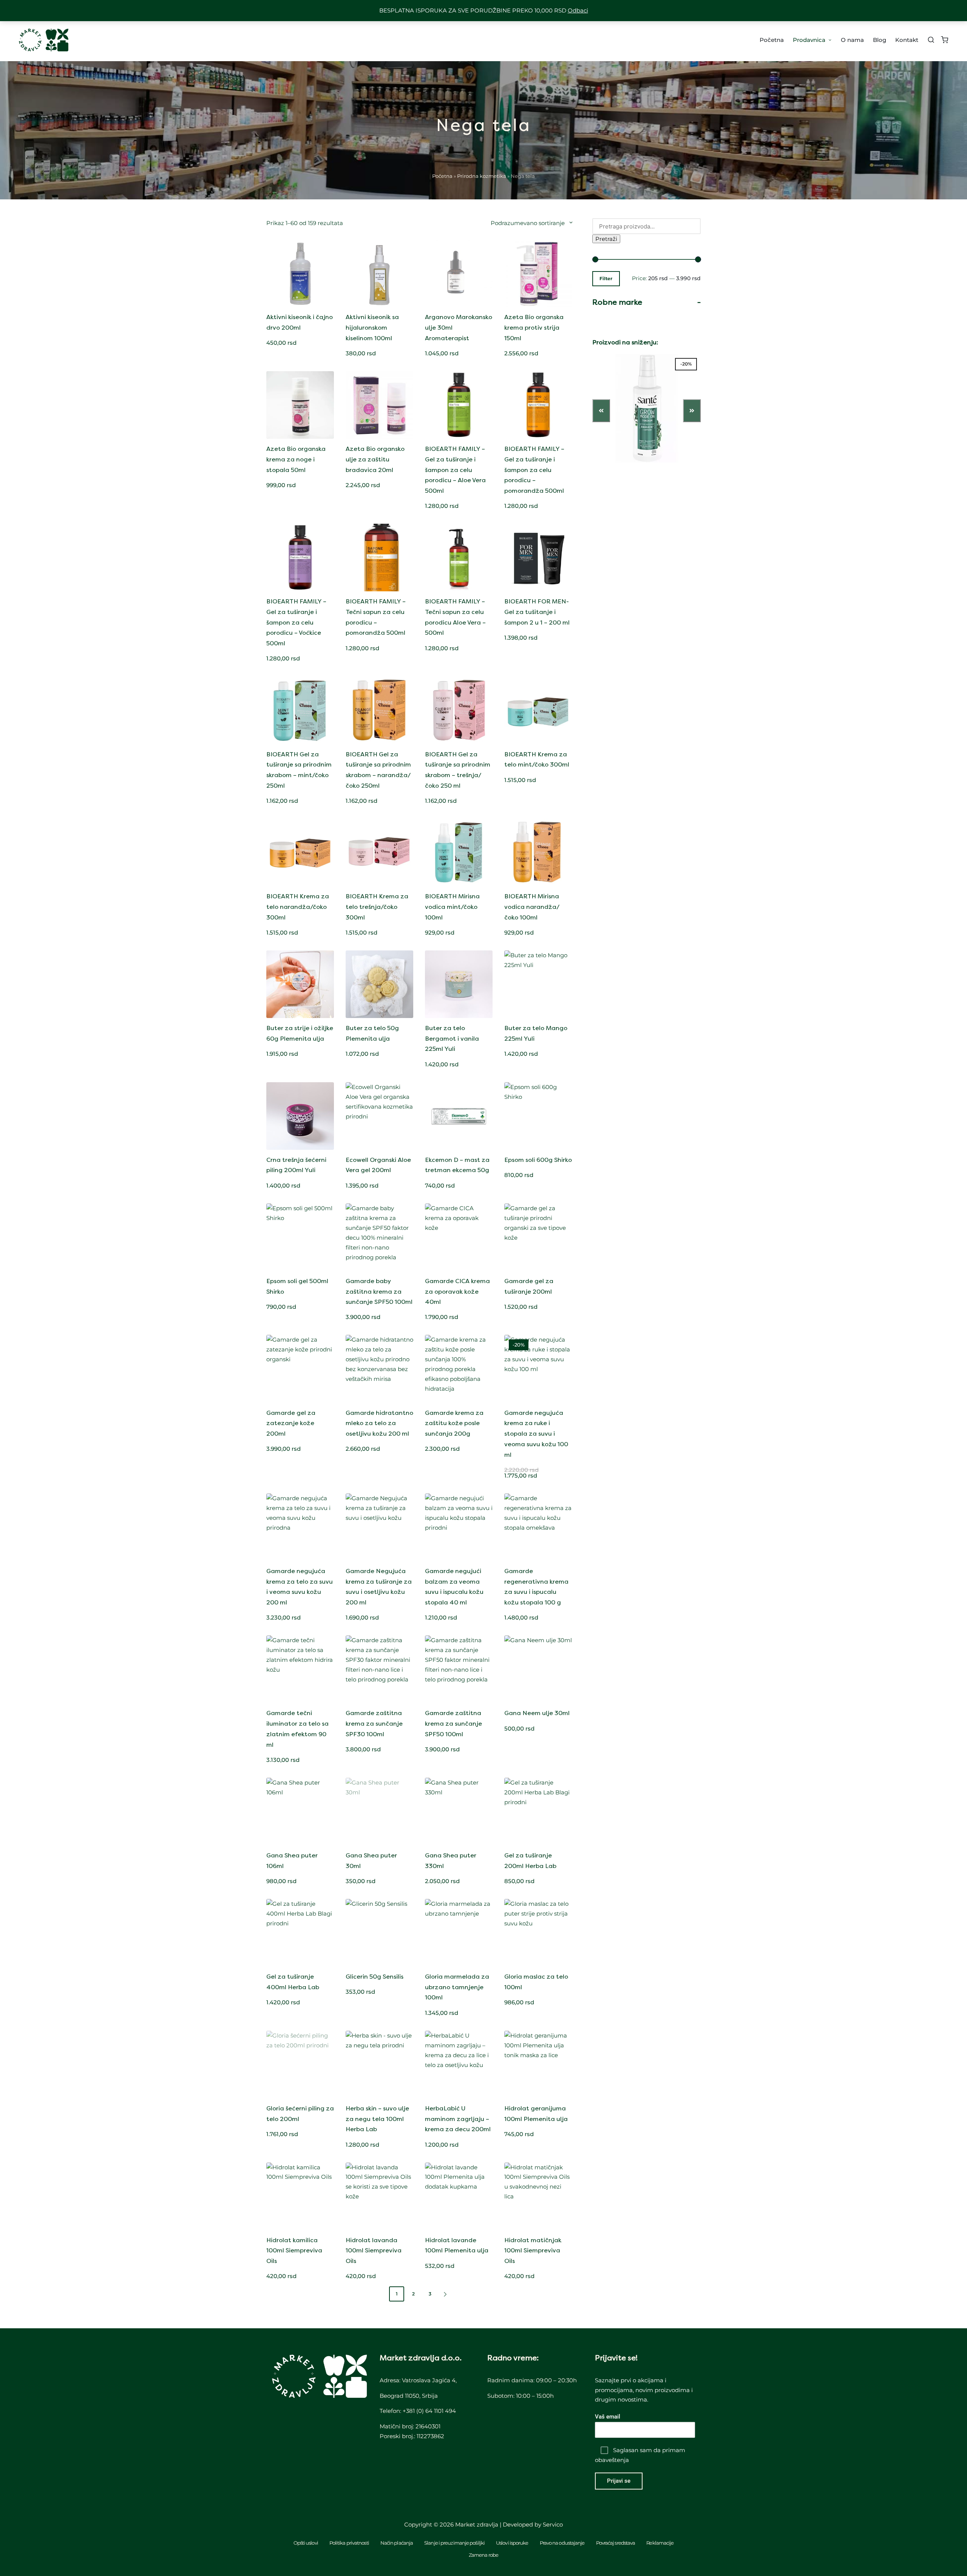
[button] (446, 2294)
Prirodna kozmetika (482, 176)
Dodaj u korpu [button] (300, 306)
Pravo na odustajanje (562, 2543)
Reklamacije (660, 2543)
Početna (442, 176)
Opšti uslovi (306, 2543)
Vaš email (608, 2417)
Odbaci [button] (578, 10)
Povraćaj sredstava (616, 2543)
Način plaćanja (397, 2543)
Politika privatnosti (349, 2543)
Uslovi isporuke (512, 2543)
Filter (606, 279)
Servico (553, 2524)
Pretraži (606, 239)
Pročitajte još (459, 306)
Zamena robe (483, 2555)
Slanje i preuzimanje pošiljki (454, 2543)
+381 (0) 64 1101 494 (429, 2411)
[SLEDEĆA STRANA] (445, 2294)
